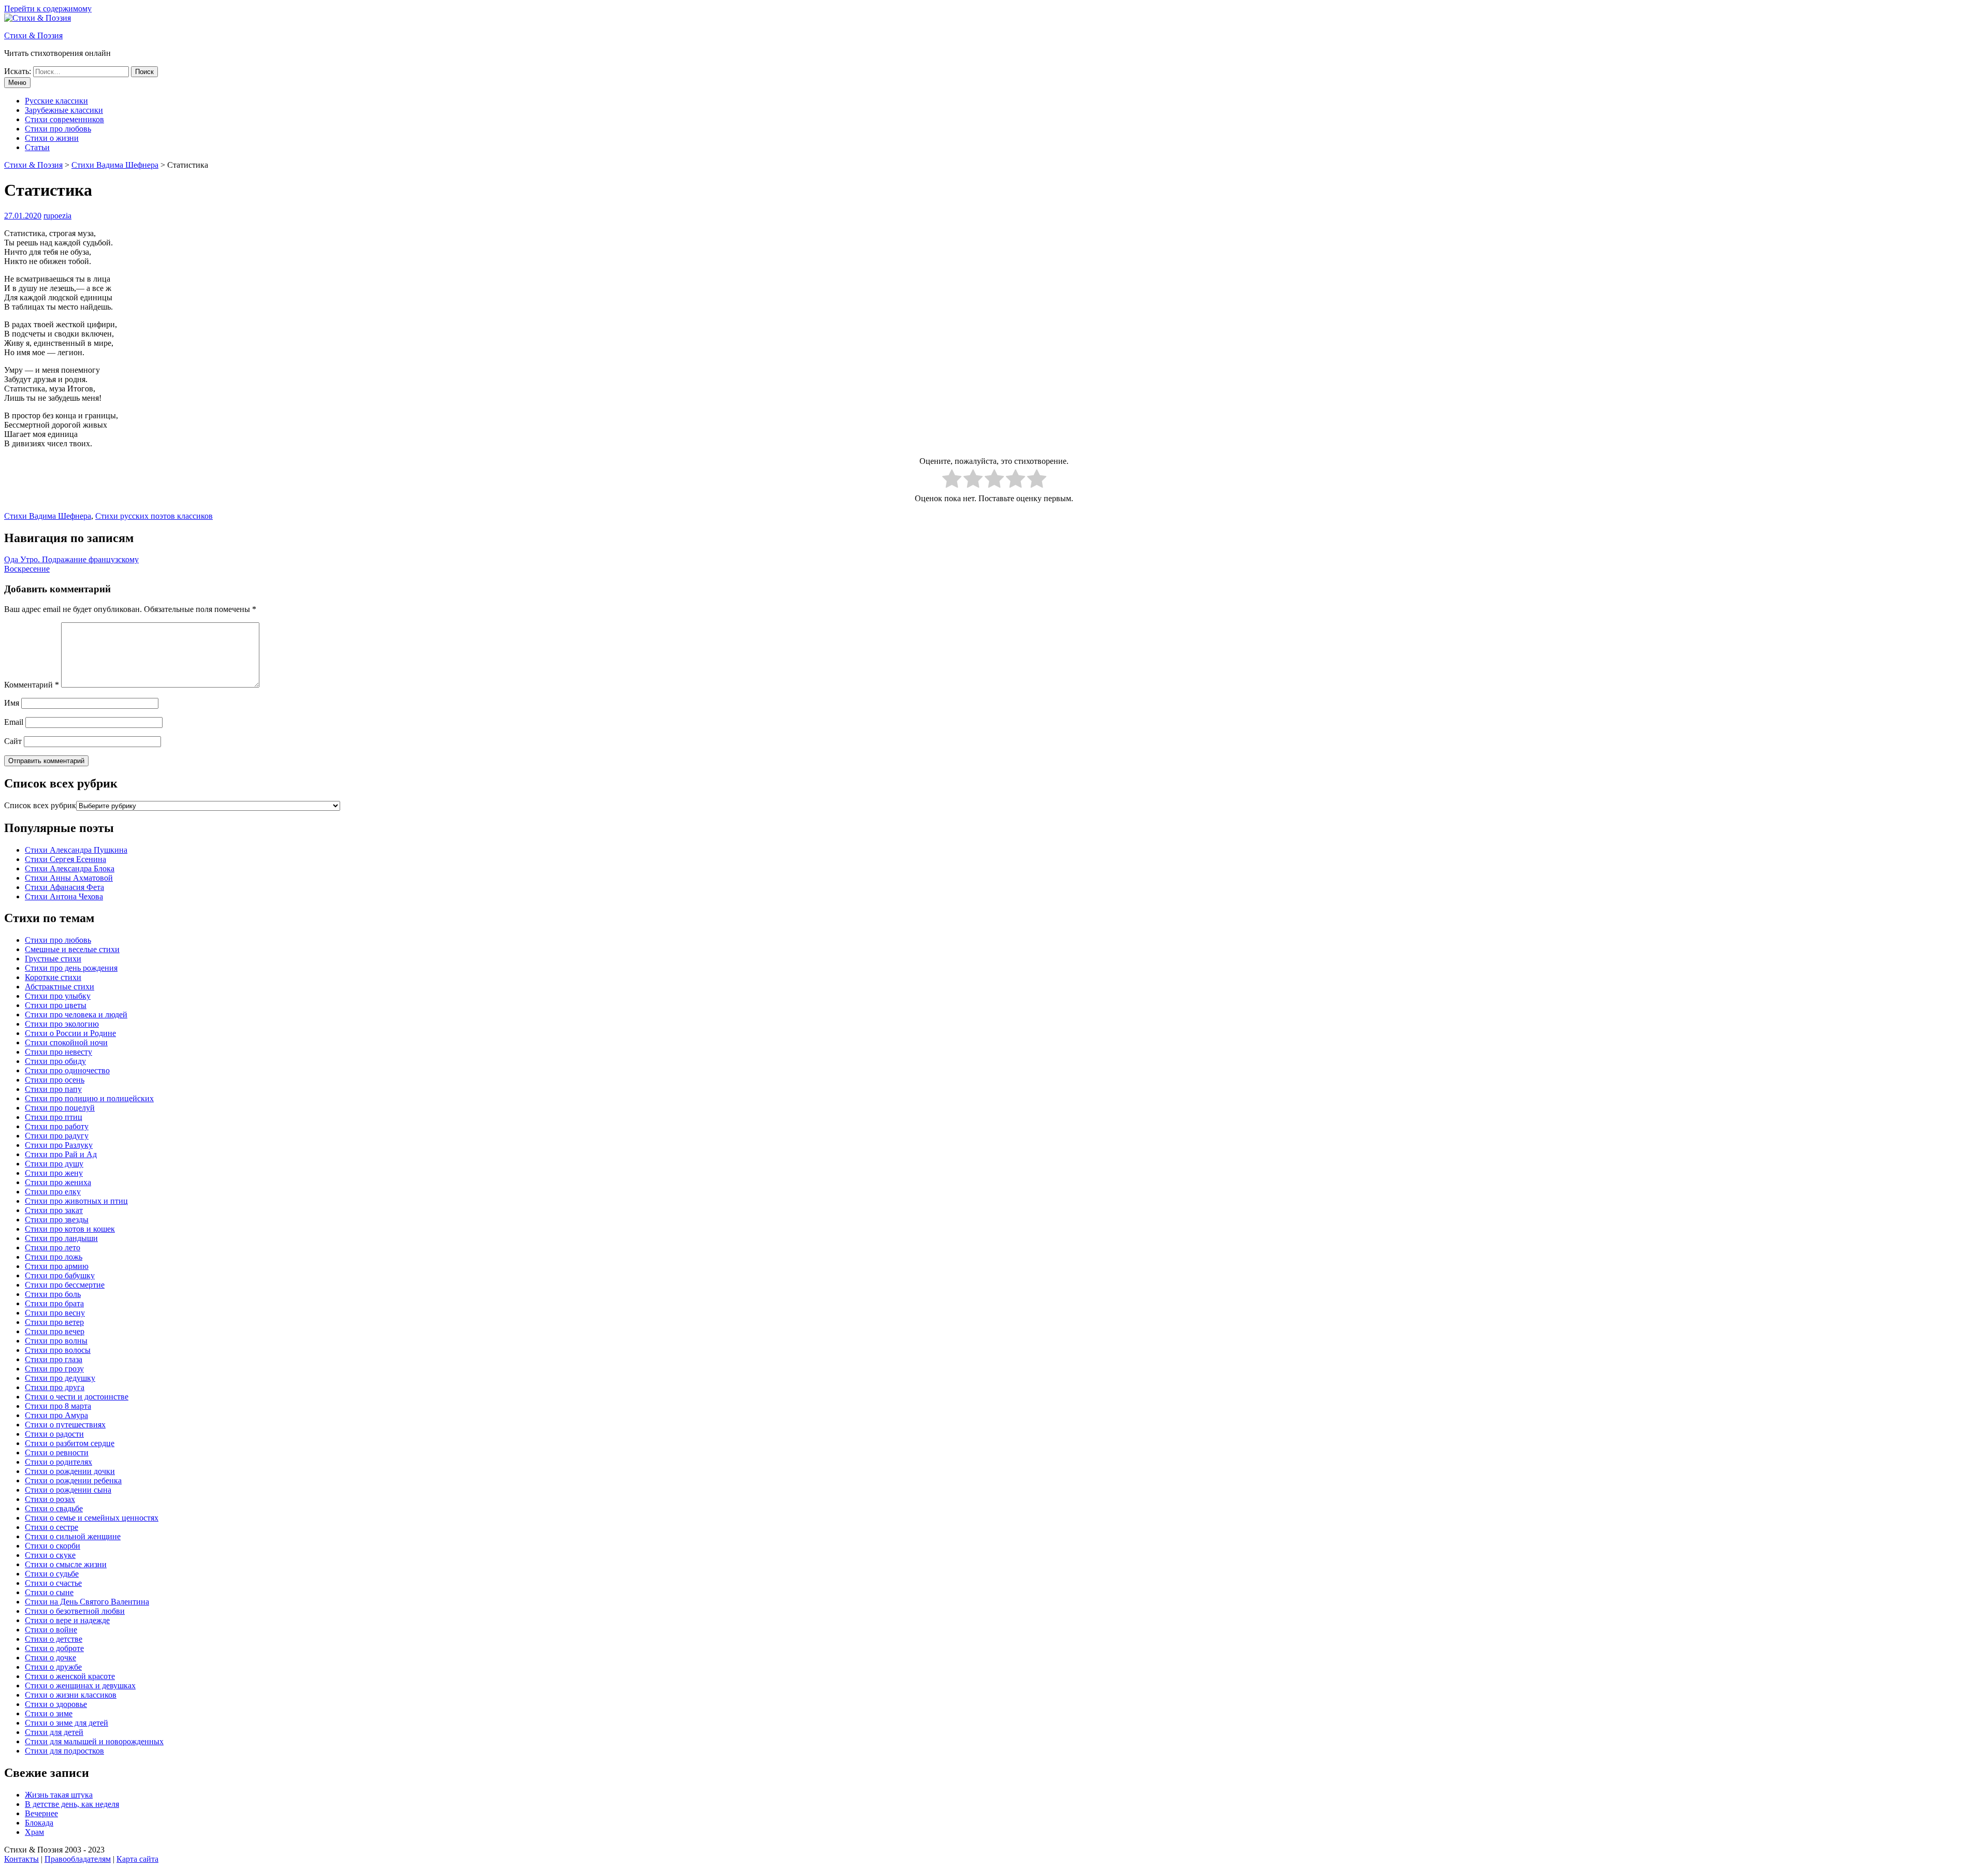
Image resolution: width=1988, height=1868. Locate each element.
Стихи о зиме (49, 1713)
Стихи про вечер (55, 1331)
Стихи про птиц (54, 1117)
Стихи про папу (53, 1089)
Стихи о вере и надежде (67, 1620)
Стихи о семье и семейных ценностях (92, 1518)
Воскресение (27, 569)
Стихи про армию (57, 1266)
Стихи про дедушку (60, 1378)
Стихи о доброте (54, 1648)
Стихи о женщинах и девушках (80, 1685)
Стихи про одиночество (67, 1070)
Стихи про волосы (58, 1350)
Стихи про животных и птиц (76, 1201)
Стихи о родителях (59, 1462)
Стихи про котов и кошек (70, 1229)
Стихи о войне (51, 1630)
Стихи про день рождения (71, 968)
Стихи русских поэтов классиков (154, 516)
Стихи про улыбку (58, 996)
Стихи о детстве (54, 1639)
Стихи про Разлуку (59, 1145)
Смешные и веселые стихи (72, 949)
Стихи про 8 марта (58, 1406)
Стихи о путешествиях (65, 1425)
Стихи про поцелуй (60, 1108)
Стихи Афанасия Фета (64, 887)
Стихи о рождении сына (68, 1490)
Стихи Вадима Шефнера (48, 516)
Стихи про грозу (54, 1369)
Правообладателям (78, 1859)
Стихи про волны (56, 1341)
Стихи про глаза (54, 1359)
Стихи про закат (54, 1210)
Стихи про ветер (54, 1322)
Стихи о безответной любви (75, 1611)
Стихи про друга (55, 1387)
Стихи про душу (54, 1164)
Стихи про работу (57, 1126)
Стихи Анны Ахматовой (69, 878)
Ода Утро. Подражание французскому (71, 559)
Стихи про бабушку (60, 1275)
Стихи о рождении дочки (70, 1471)
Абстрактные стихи (60, 987)
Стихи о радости (54, 1434)
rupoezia (57, 216)
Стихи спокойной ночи (66, 1042)
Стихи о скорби (53, 1546)
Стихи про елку (53, 1192)
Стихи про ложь (54, 1257)
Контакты (21, 1859)
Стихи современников (64, 119)
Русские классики (56, 101)
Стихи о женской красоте (70, 1676)
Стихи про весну (55, 1313)
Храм (34, 1832)
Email (14, 722)
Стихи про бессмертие (65, 1285)
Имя (12, 703)
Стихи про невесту (59, 1052)
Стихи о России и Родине (70, 1033)
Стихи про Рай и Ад (61, 1154)
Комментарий (32, 685)
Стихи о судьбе (52, 1574)
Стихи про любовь (58, 129)
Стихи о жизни (52, 138)
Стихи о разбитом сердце (70, 1443)
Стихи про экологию (62, 1024)
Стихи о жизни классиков (71, 1695)
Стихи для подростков (64, 1751)
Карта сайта (137, 1859)
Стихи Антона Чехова (64, 896)
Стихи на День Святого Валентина (87, 1602)
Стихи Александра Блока (70, 869)
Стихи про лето (53, 1247)
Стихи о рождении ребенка (73, 1480)
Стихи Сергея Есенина (65, 859)
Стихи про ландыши (61, 1238)
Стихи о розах (50, 1499)
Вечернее (41, 1813)
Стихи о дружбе (53, 1667)
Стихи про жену (54, 1173)
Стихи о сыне (49, 1592)
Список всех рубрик (40, 805)
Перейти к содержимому (48, 9)
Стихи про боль (53, 1294)
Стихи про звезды (57, 1220)
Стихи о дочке (50, 1658)
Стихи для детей (54, 1732)
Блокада (39, 1823)
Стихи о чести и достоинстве (77, 1397)
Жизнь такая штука (59, 1795)
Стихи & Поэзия (33, 35)
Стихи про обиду (55, 1061)
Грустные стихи (53, 959)
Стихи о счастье (53, 1583)
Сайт (13, 741)
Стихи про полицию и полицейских (89, 1098)
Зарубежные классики (64, 110)
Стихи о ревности (57, 1453)
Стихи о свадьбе (54, 1508)
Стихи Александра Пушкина (76, 850)
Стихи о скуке (50, 1555)
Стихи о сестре (52, 1527)
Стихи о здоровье (56, 1704)
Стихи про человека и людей (76, 1015)
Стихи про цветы (56, 1005)
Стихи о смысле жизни (66, 1564)
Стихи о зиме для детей (67, 1723)
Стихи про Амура (56, 1415)
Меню (17, 83)
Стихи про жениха (58, 1182)
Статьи (37, 147)
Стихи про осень (55, 1080)
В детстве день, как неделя (72, 1804)
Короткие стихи (53, 977)
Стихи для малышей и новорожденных (94, 1741)
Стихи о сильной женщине (73, 1536)
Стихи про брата (54, 1303)
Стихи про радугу (57, 1136)
